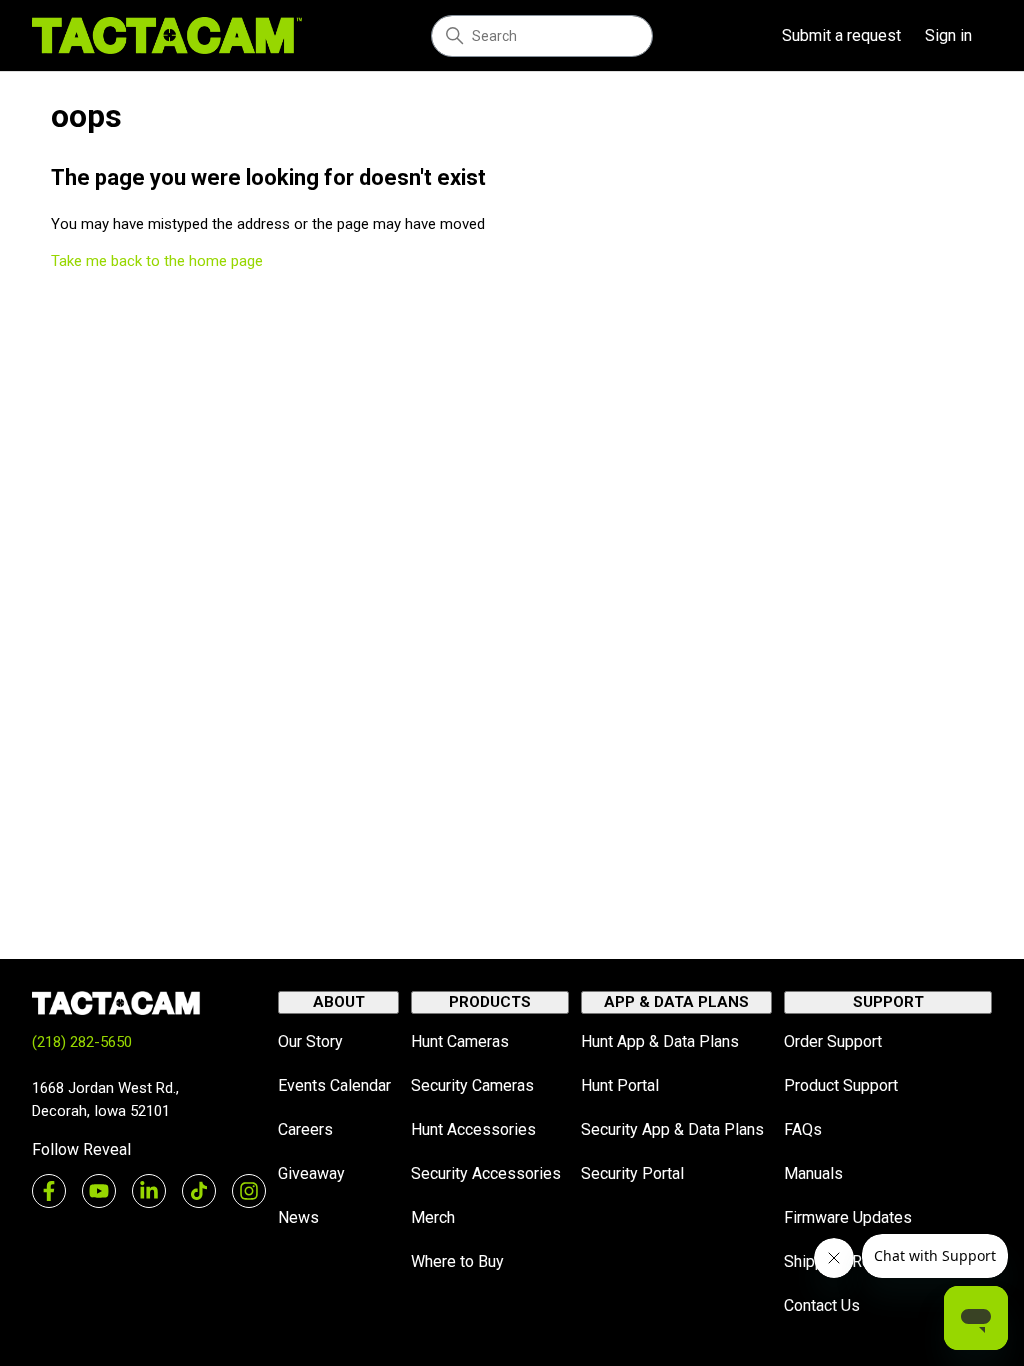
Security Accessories (486, 1173)
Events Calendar (334, 1085)
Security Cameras (472, 1085)
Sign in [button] (948, 35)
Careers (305, 1129)
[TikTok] (199, 1191)
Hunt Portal (620, 1085)
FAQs (803, 1129)
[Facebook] (49, 1191)
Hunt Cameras (460, 1041)
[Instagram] (249, 1191)
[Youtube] (99, 1191)
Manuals (813, 1173)
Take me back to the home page (157, 261)
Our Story (310, 1041)
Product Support (841, 1085)
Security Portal (632, 1173)
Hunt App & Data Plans (660, 1041)
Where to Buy (457, 1261)
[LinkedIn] (149, 1191)
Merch (433, 1217)
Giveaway (311, 1173)
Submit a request (841, 35)
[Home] (167, 35)
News (298, 1217)
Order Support (833, 1041)
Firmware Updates (848, 1217)
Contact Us (822, 1305)
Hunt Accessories (473, 1129)
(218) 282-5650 (82, 1042)
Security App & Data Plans (672, 1129)
